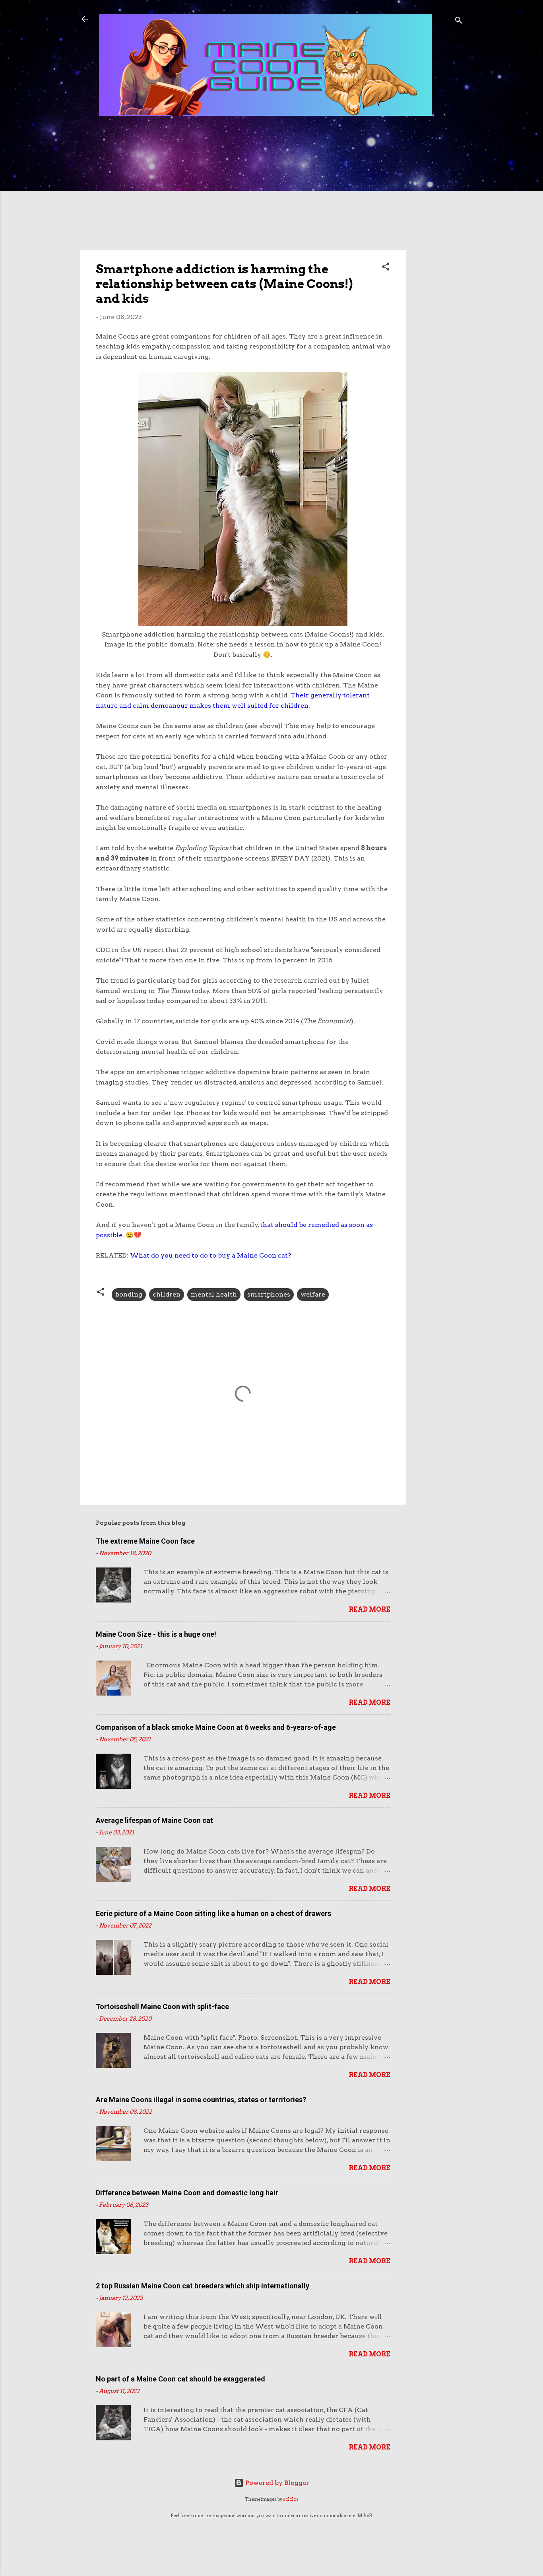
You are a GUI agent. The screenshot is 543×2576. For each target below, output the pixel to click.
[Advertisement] (438, 251)
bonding (129, 1294)
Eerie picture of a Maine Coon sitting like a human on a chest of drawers (213, 1913)
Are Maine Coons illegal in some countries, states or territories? (201, 2100)
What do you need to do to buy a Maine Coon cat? (210, 1255)
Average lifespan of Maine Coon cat (154, 1820)
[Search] (459, 22)
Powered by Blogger (276, 2483)
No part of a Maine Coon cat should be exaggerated (180, 2379)
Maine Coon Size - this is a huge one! (156, 1634)
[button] (386, 268)
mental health (214, 1294)
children (167, 1294)
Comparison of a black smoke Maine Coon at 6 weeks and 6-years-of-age (216, 1727)
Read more (369, 1609)
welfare (313, 1294)
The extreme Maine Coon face (145, 1541)
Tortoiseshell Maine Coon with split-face (162, 2006)
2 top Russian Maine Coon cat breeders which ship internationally (203, 2286)
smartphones (269, 1294)
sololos (291, 2499)
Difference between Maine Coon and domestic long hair (187, 2193)
